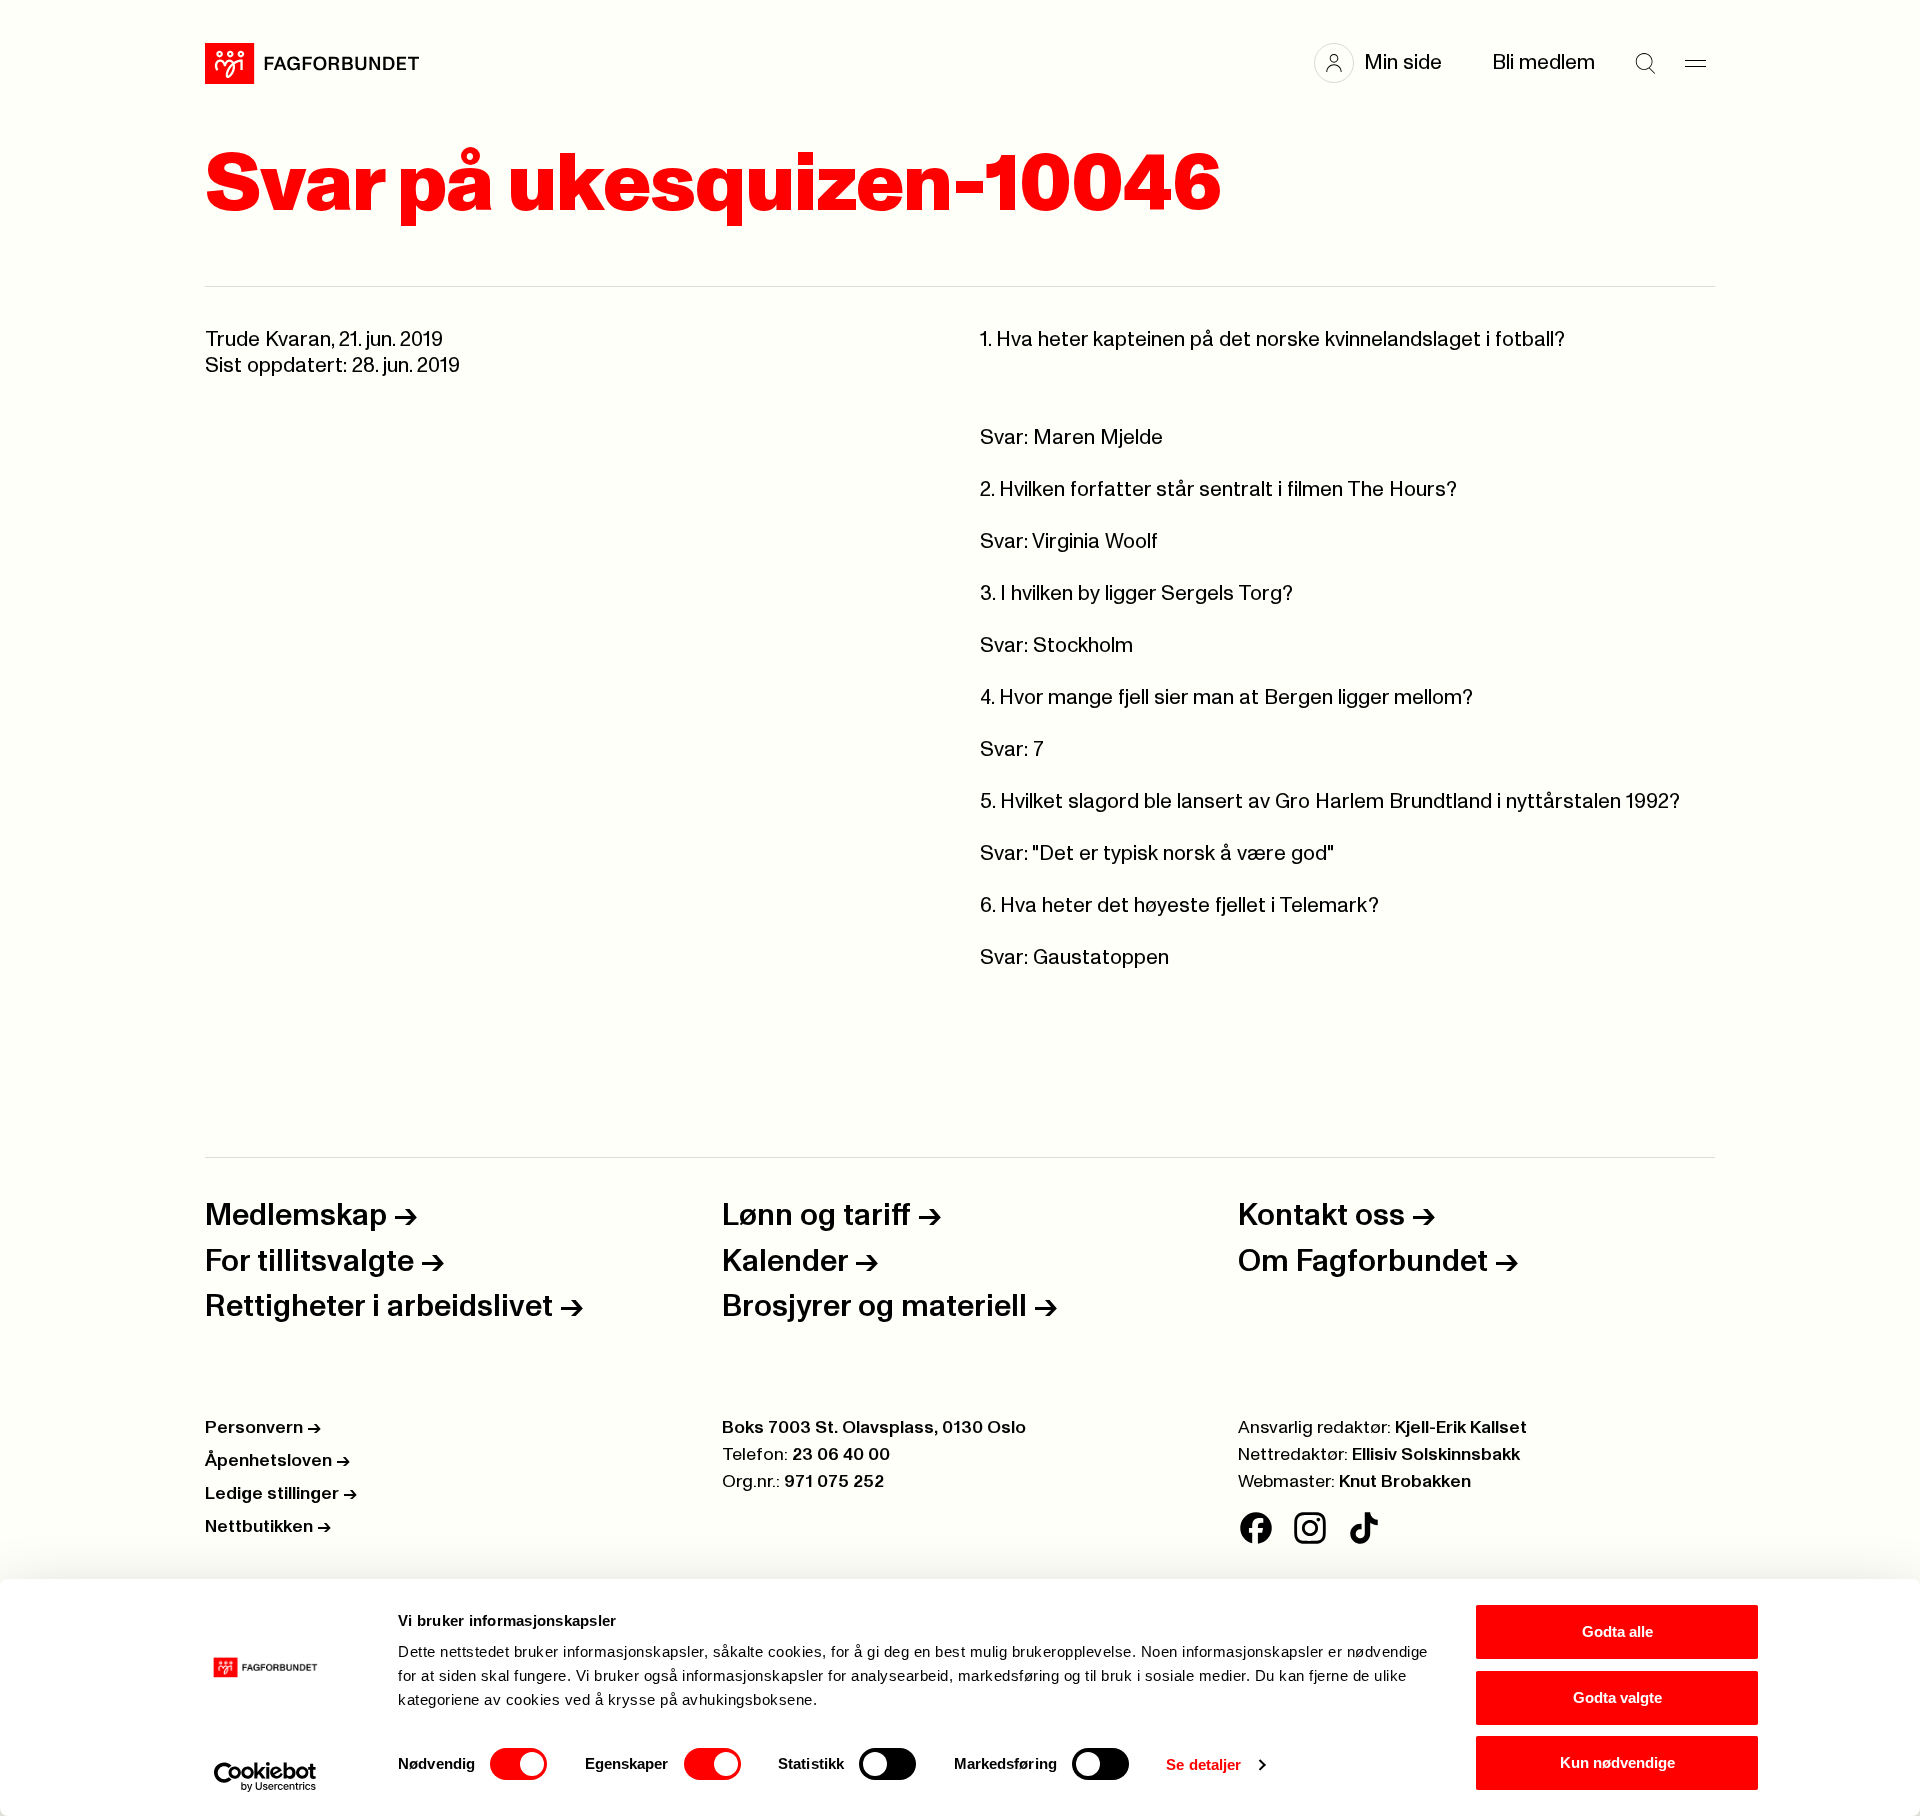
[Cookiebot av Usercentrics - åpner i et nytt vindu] (265, 1777)
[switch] (712, 1764)
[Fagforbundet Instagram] (1310, 1528)
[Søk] (1645, 63)
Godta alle (1617, 1631)
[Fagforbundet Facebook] (1256, 1528)
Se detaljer (1203, 1764)
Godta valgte (1617, 1697)
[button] (1388, 63)
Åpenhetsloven (277, 1461)
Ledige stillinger (281, 1494)
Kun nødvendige (1617, 1762)
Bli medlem (1543, 62)
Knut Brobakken (1405, 1482)
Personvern (263, 1428)
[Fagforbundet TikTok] (1364, 1528)
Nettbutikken (268, 1527)
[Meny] (1695, 63)
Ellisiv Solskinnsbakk (1436, 1455)
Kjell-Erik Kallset (1461, 1428)
